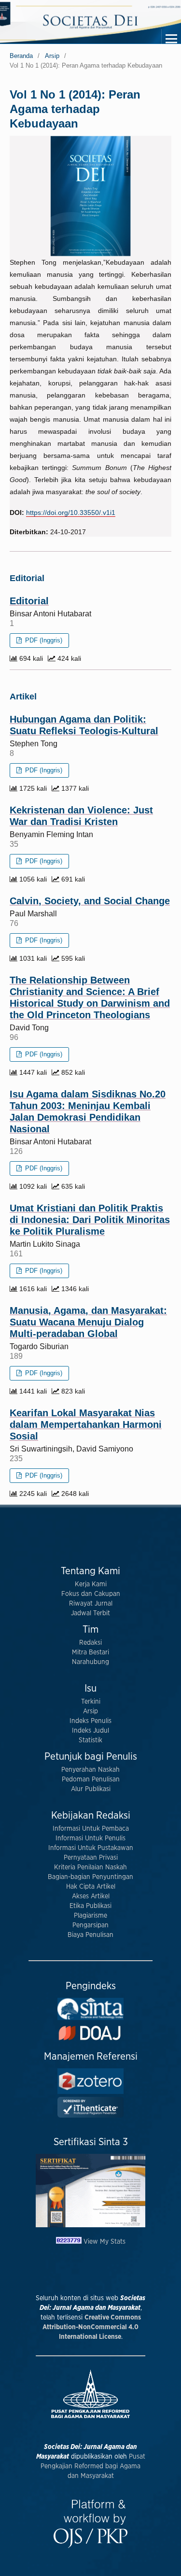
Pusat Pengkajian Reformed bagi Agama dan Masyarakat (93, 2466)
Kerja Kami (91, 1584)
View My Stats (104, 2242)
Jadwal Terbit (90, 1613)
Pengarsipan (90, 1925)
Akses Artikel (91, 1896)
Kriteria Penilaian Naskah (90, 1867)
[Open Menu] (171, 39)
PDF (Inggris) (43, 640)
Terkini (91, 1702)
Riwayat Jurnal (91, 1604)
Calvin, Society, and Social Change (90, 901)
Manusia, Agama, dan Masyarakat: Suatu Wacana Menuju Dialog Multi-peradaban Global (88, 1322)
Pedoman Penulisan (91, 1779)
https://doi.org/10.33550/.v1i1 (71, 512)
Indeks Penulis (90, 1721)
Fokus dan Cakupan (91, 1594)
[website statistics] (70, 2242)
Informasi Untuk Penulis (90, 1838)
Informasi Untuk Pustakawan (91, 1848)
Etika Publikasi (90, 1906)
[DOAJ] (90, 2040)
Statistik (90, 1740)
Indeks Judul (90, 1731)
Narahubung (90, 1662)
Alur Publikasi (91, 1789)
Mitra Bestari (90, 1652)
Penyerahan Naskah (90, 1770)
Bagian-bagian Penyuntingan (90, 1877)
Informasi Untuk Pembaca (91, 1829)
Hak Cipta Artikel (91, 1887)
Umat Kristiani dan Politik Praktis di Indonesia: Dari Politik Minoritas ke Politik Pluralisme (90, 1220)
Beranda (21, 56)
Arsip (52, 56)
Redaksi (90, 1643)
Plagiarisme (90, 1916)
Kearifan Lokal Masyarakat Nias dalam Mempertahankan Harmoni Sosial (86, 1424)
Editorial (29, 601)
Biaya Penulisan (90, 1935)
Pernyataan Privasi (91, 1858)
